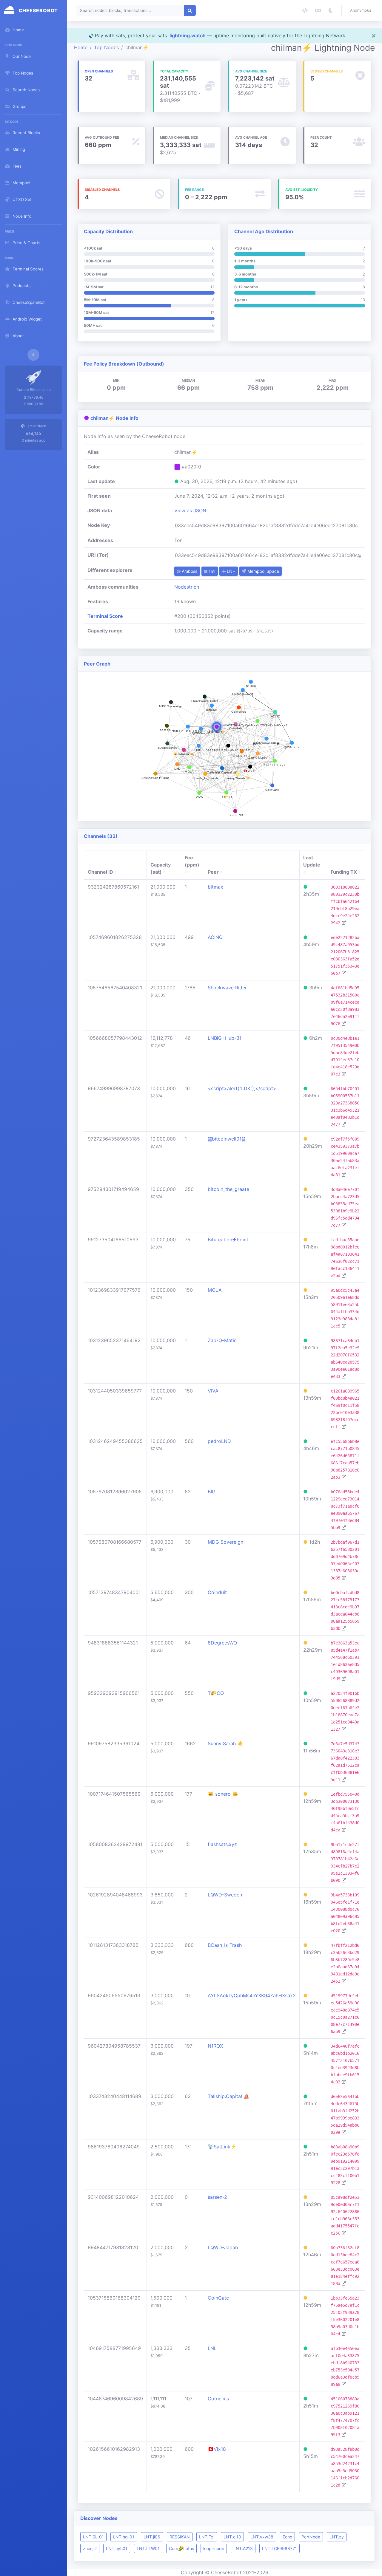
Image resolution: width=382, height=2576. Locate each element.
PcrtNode (311, 2537)
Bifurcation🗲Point (228, 1240)
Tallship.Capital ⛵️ (229, 2096)
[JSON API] (305, 10)
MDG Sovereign (225, 1542)
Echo (287, 2537)
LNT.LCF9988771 (279, 2548)
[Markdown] (318, 10)
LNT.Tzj (207, 2537)
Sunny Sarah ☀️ (225, 1743)
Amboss (189, 571)
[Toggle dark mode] (331, 10)
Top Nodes (106, 47)
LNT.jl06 (152, 2537)
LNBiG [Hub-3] (224, 1038)
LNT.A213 (243, 2548)
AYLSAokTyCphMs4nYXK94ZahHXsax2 (252, 1995)
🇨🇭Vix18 (217, 2449)
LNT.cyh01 (117, 2548)
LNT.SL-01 (93, 2537)
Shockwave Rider (227, 988)
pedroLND (219, 1441)
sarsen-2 (217, 2197)
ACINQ (215, 937)
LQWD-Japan (223, 2247)
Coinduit (217, 1592)
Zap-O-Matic (222, 1340)
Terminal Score (105, 616)
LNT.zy (337, 2537)
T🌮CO (216, 1693)
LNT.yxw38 (262, 2537)
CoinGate (218, 2298)
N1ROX (215, 2046)
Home (81, 47)
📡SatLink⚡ (222, 2147)
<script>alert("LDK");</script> (242, 1088)
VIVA (213, 1391)
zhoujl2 (90, 2548)
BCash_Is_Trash (225, 1945)
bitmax (215, 887)
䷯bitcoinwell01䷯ (227, 1139)
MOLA (215, 1290)
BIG (212, 1492)
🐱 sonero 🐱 (223, 1794)
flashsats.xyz (222, 1844)
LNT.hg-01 (124, 2537)
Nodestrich (187, 587)
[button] (362, 10)
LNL (212, 2348)
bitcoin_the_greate (228, 1189)
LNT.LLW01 (148, 2548)
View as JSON (190, 510)
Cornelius (218, 2399)
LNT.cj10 (232, 2537)
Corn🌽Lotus (181, 2548)
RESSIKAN (180, 2537)
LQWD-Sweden (225, 1895)
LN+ (230, 571)
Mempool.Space (263, 571)
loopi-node (214, 2548)
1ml (211, 571)
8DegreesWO (222, 1643)
